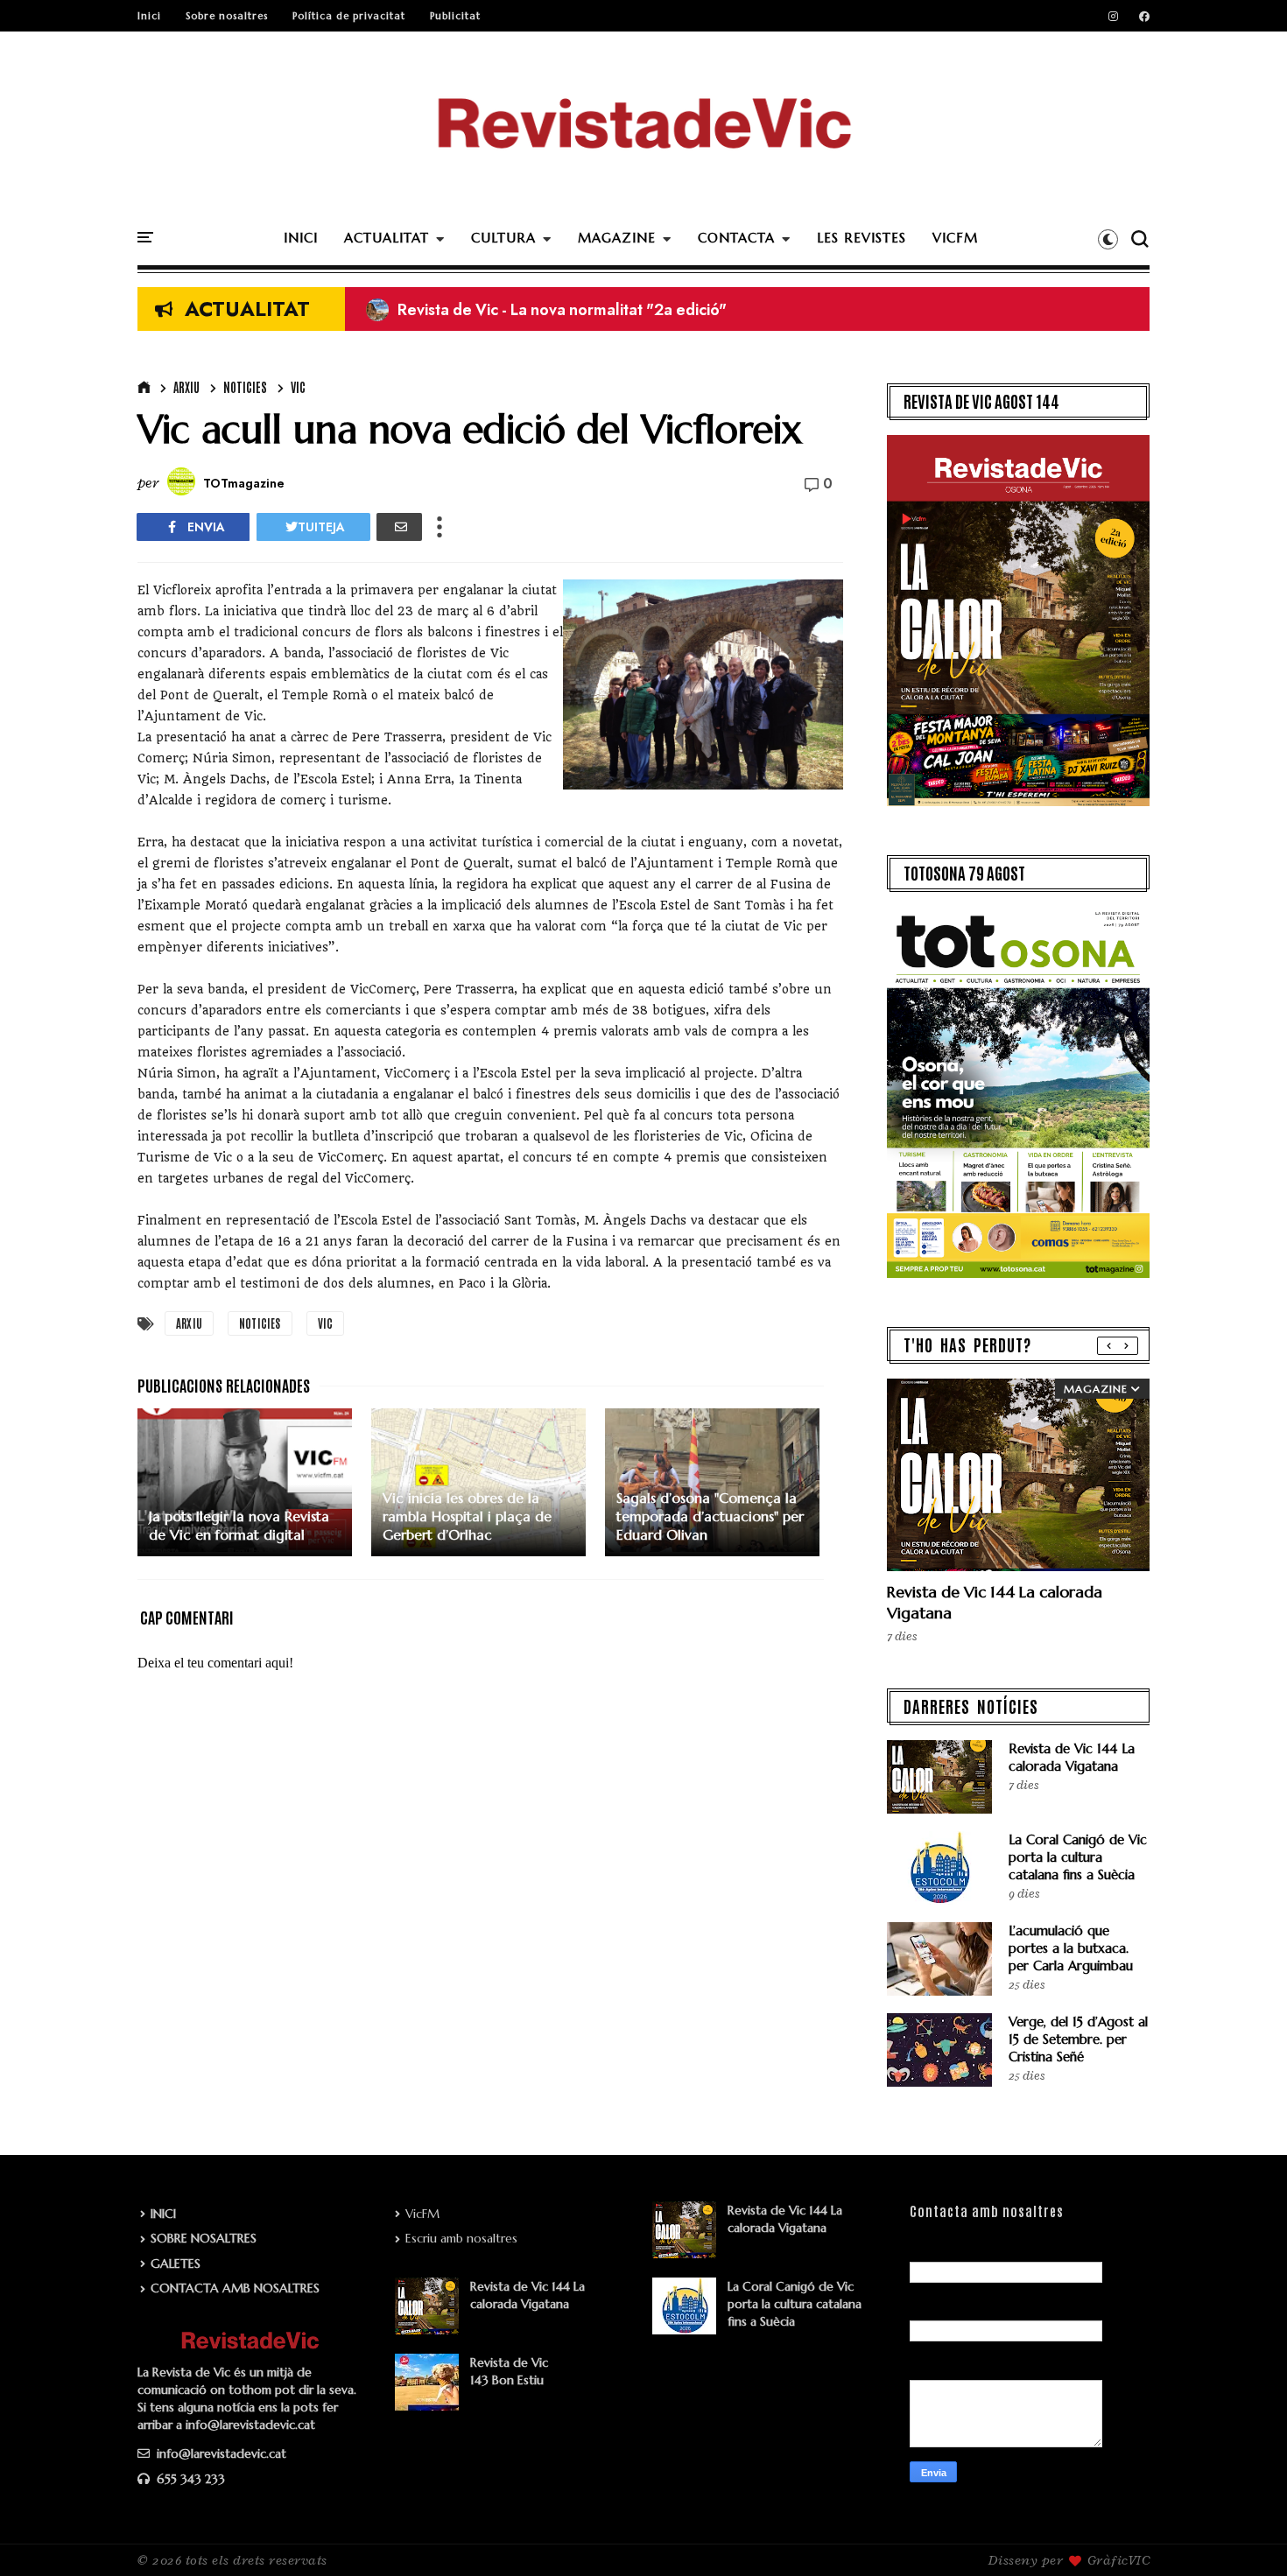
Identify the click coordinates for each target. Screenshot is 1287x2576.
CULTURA (503, 238)
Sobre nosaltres (227, 16)
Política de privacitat (349, 16)
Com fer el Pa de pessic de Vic (490, 310)
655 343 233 (189, 2479)
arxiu (186, 387)
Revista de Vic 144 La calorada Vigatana (1072, 1757)
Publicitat (455, 16)
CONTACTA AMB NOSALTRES (235, 2288)
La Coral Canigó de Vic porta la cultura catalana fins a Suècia (1078, 1857)
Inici (149, 16)
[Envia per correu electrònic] (399, 527)
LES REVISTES (862, 238)
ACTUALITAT (387, 238)
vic (298, 387)
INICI (301, 238)
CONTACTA (736, 238)
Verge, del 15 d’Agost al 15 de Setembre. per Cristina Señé (1078, 2039)
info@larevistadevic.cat (220, 2453)
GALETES (176, 2264)
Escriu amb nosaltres (461, 2238)
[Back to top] (1244, 2534)
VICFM (955, 238)
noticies (245, 387)
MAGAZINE (617, 238)
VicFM (422, 2214)
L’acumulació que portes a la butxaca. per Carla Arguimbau (1071, 1948)
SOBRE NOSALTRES (204, 2238)
